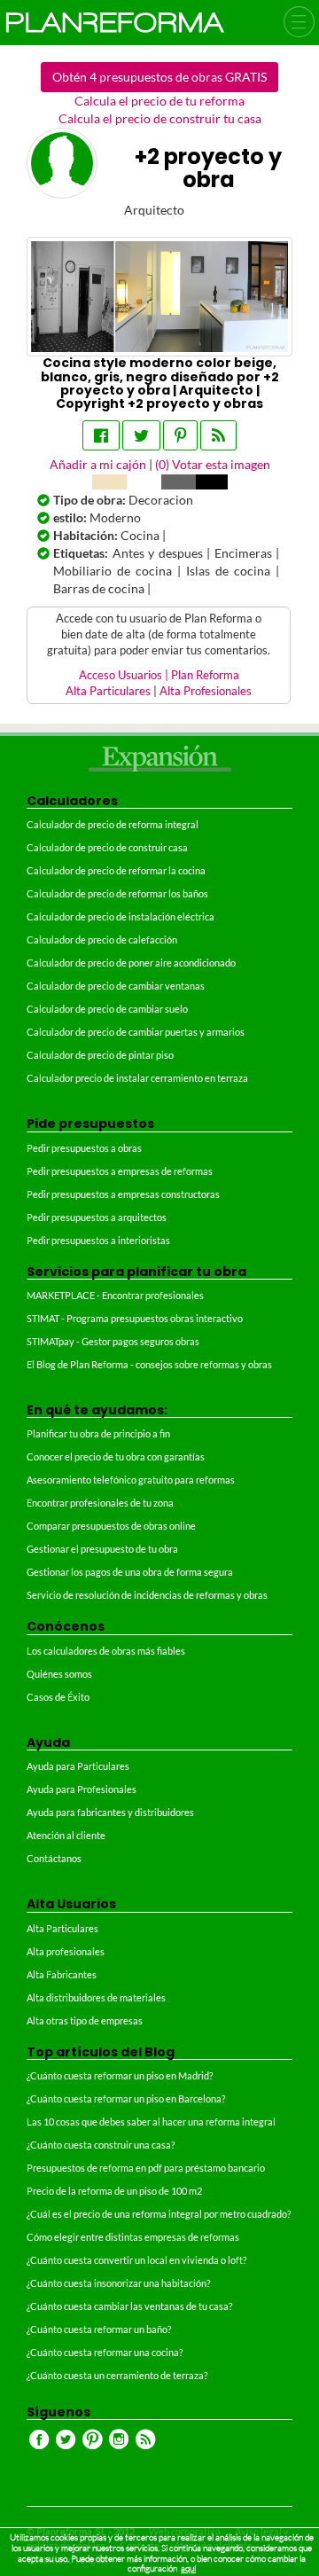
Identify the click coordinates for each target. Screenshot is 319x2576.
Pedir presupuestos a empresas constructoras (123, 1194)
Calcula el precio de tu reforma (159, 101)
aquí (188, 2568)
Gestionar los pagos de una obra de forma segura (130, 1572)
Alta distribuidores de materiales (96, 1997)
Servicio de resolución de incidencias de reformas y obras (147, 1595)
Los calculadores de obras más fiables (106, 1651)
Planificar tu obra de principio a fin (98, 1433)
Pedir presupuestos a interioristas (98, 1240)
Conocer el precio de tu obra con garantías (116, 1456)
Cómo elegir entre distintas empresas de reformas (133, 2237)
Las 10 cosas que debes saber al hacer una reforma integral (151, 2122)
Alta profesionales (66, 1951)
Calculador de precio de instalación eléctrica (121, 916)
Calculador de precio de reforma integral (113, 824)
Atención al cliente (66, 1835)
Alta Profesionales (206, 691)
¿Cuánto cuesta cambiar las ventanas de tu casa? (129, 2306)
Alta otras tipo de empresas (85, 2020)
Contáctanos (54, 1858)
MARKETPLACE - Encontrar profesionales (115, 1295)
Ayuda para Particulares (78, 1766)
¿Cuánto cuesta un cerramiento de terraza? (117, 2375)
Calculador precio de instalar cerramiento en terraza (137, 1078)
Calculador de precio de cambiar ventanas (116, 986)
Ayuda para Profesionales (82, 1789)
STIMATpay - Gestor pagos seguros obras (113, 1341)
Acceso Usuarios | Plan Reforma (159, 675)
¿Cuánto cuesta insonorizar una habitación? (118, 2283)
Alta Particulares (108, 691)
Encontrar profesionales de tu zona (100, 1503)
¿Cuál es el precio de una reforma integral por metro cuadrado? (159, 2214)
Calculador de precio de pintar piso (100, 1055)
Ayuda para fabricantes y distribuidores (110, 1812)
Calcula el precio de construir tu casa (160, 118)
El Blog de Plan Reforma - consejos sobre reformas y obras (149, 1364)
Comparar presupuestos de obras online (111, 1526)
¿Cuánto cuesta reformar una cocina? (105, 2352)
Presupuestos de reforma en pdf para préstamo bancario (146, 2168)
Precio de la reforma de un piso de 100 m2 (114, 2191)
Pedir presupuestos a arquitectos (97, 1217)
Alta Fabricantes (62, 1974)
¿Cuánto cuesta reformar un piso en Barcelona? (126, 2098)
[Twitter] (141, 435)
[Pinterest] (180, 435)
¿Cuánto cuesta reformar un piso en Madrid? (120, 2075)
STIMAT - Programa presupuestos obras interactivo (135, 1318)
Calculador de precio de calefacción (102, 940)
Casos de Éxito (58, 1697)
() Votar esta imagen (213, 464)
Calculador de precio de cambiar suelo (107, 1009)
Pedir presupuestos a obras (84, 1148)
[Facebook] (101, 435)
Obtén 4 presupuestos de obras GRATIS (159, 77)
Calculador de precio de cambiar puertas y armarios (136, 1032)
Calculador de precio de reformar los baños (117, 893)
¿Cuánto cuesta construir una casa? (101, 2145)
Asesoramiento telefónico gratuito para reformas (131, 1480)
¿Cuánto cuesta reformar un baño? (99, 2329)
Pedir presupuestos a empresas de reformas (120, 1171)
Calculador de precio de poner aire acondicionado (131, 963)
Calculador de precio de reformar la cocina (116, 870)
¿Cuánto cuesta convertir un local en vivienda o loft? (136, 2260)
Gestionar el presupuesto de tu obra (102, 1549)
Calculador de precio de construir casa (107, 847)
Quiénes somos (59, 1674)
